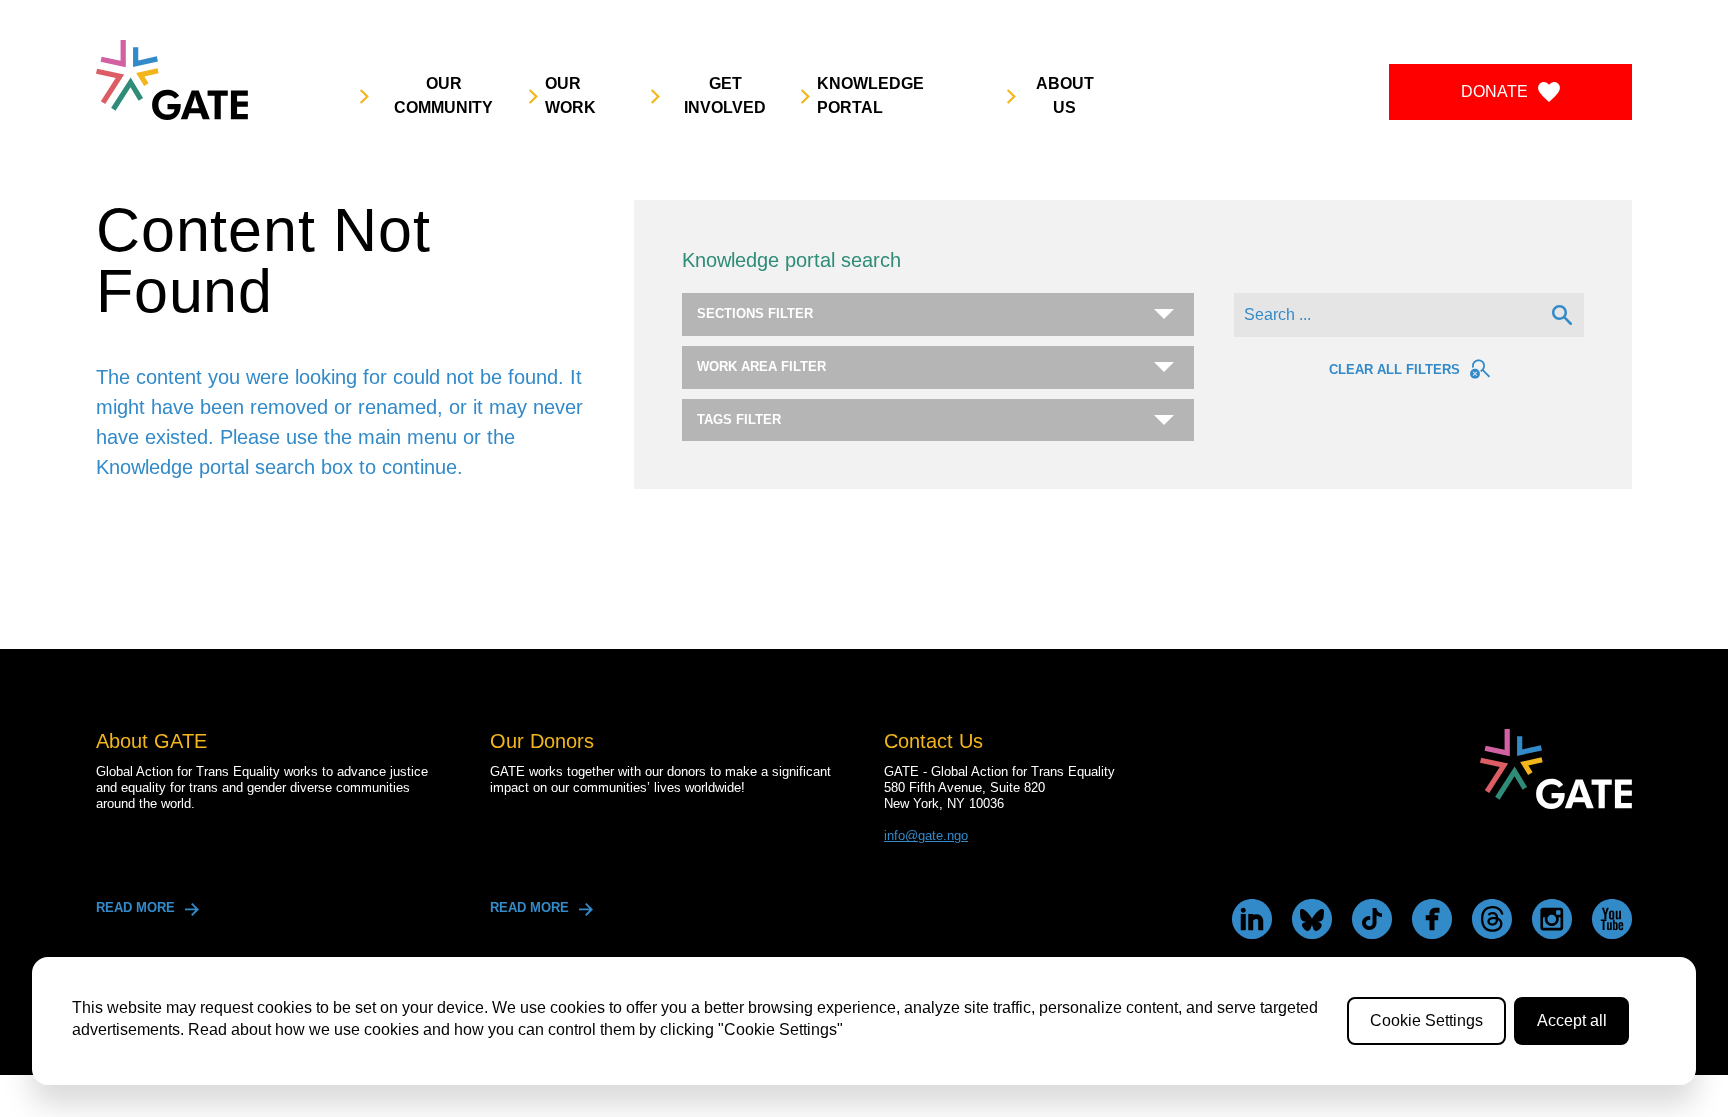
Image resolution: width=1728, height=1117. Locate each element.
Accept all (1572, 1020)
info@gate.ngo (926, 835)
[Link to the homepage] (172, 80)
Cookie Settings (1426, 1020)
